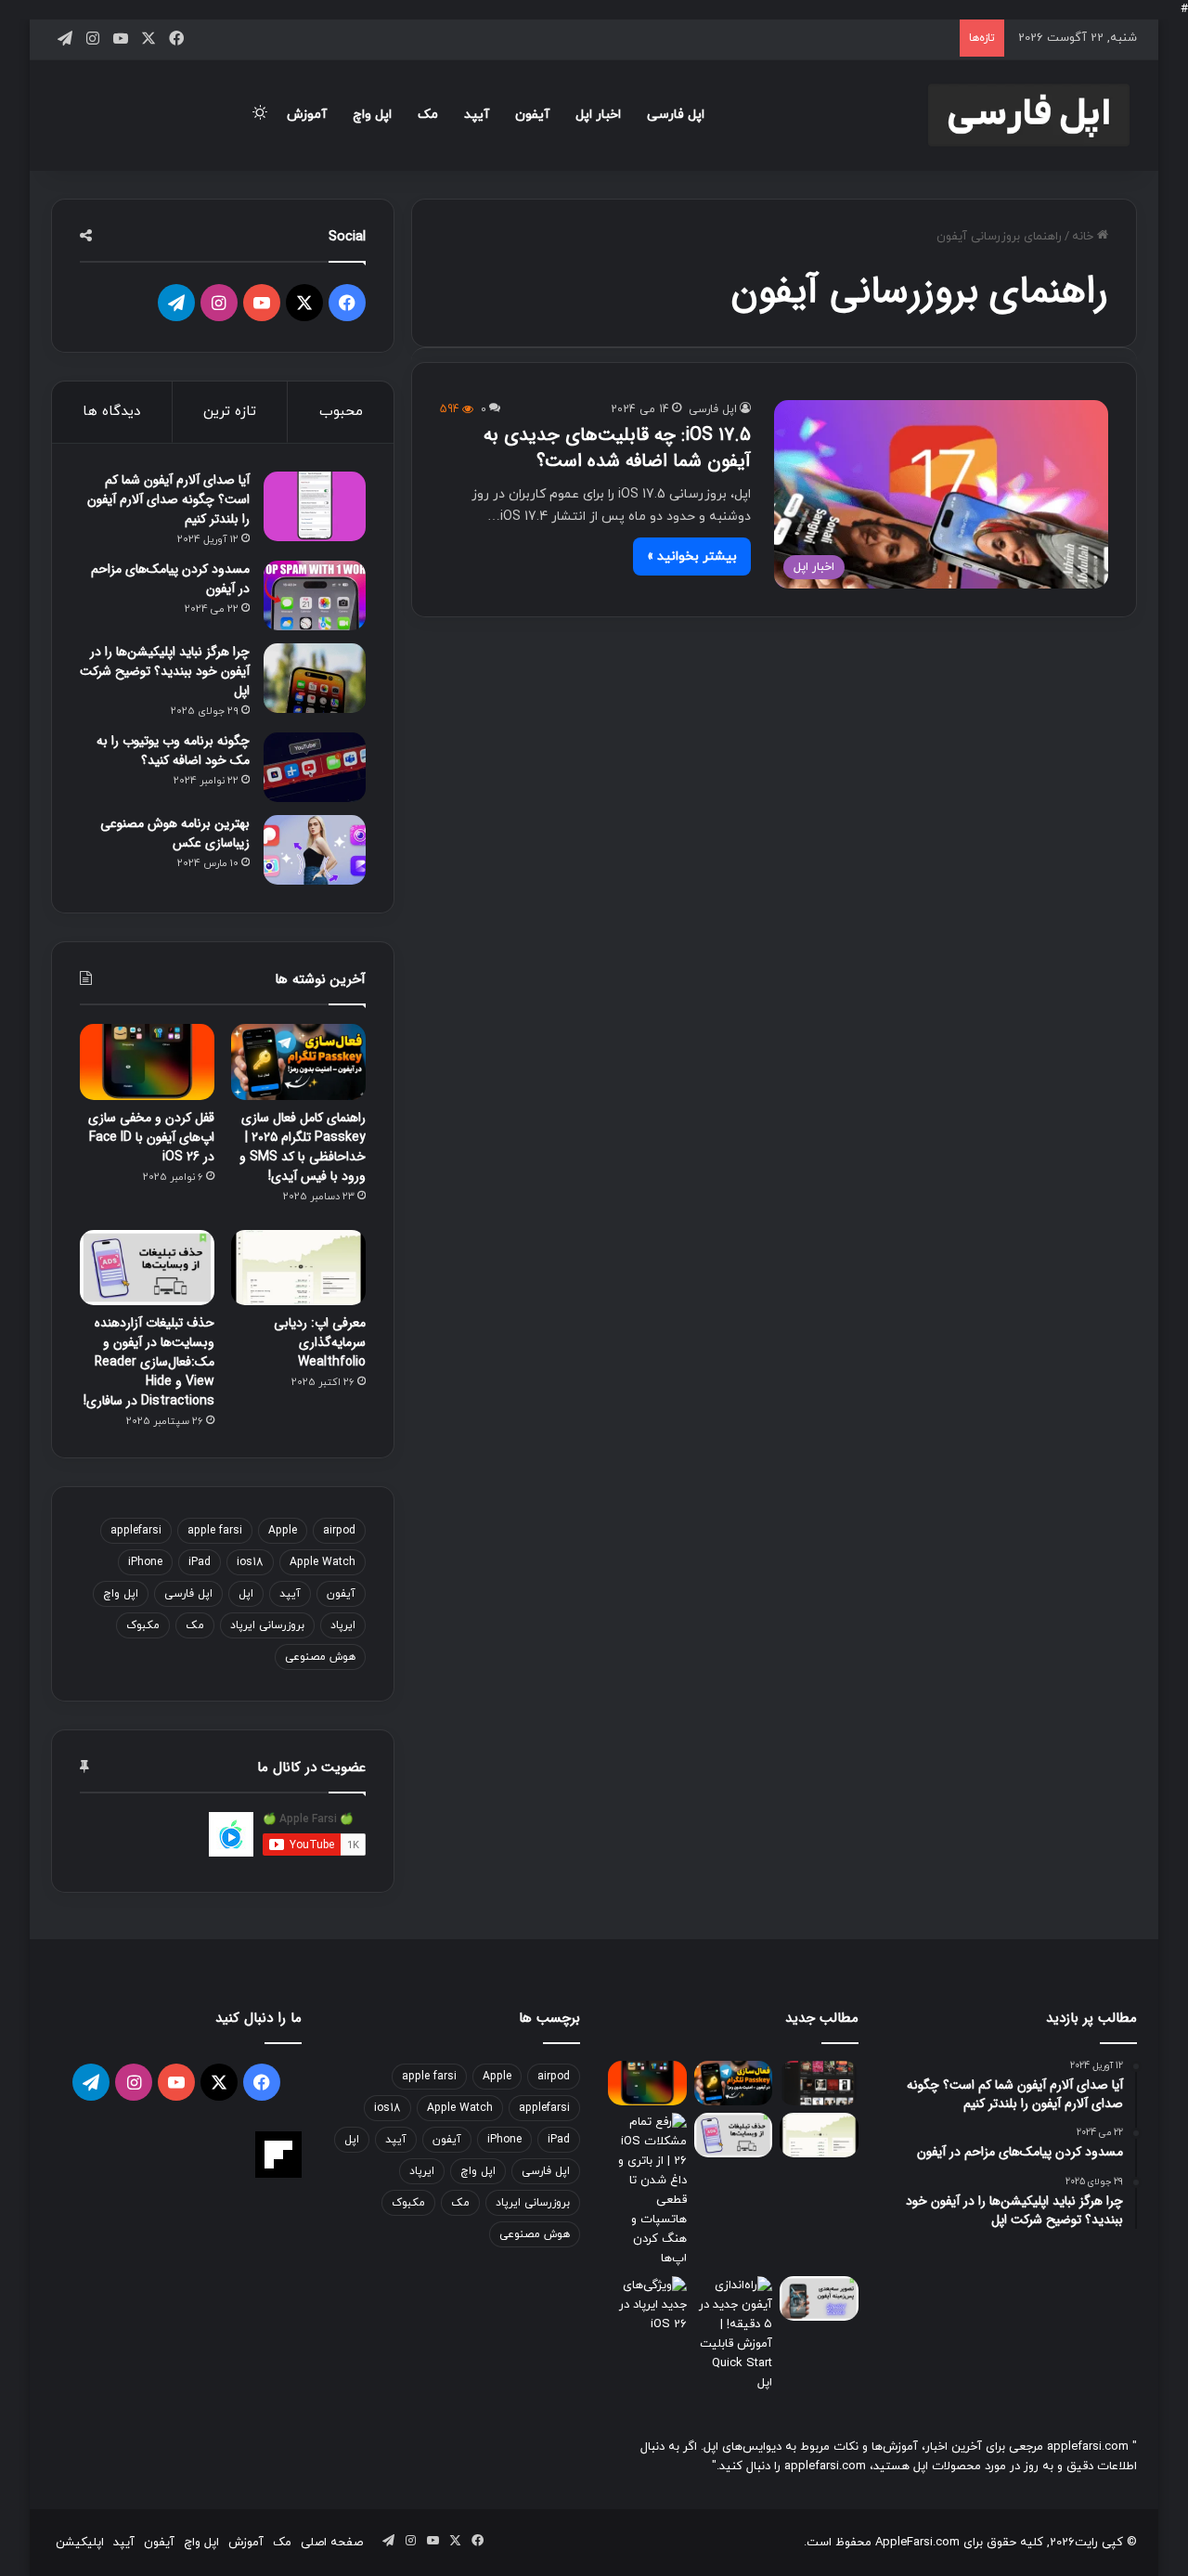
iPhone (145, 1562)
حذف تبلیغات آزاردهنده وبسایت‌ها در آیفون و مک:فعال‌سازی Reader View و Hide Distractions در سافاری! (149, 1362)
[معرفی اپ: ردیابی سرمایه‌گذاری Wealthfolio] (298, 1268)
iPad (200, 1562)
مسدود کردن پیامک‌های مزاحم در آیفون (170, 579)
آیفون (532, 115)
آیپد (477, 115)
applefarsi (136, 1531)
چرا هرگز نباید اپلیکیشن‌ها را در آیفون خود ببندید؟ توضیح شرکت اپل (165, 671)
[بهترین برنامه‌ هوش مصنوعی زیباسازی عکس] (315, 850)
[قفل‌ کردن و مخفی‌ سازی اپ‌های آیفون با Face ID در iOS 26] (147, 1062)
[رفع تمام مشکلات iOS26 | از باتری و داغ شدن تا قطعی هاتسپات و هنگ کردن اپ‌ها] (647, 2191)
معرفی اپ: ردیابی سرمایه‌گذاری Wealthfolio (320, 1342)
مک (428, 115)
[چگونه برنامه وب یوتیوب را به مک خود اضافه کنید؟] (315, 767)
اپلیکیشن (80, 2543)
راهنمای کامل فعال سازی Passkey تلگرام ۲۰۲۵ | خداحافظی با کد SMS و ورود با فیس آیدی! (303, 1147)
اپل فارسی (676, 115)
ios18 (250, 1562)
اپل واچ (372, 115)
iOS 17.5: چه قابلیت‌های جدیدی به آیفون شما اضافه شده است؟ (617, 448)
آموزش (307, 115)
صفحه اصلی (332, 2543)
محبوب (341, 412)
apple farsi (215, 1531)
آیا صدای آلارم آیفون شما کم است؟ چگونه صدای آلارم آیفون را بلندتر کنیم (168, 499)
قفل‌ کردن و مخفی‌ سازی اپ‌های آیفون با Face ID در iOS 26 (151, 1137)
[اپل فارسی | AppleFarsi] (1029, 115)
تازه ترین (230, 412)
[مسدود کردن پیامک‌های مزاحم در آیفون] (315, 595)
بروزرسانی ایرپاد (267, 1625)
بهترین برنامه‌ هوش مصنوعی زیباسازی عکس (175, 833)
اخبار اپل (598, 115)
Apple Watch (323, 1562)
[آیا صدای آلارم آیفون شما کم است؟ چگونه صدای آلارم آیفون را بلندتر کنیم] (315, 506)
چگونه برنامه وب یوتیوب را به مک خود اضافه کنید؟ (173, 751)
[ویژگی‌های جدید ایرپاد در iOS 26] (647, 2305)
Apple (283, 1531)
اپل (246, 1594)
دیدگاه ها (111, 412)
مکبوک (143, 1625)
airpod (339, 1531)
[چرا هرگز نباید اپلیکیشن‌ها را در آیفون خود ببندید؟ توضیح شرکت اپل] (315, 678)
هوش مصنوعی (320, 1657)
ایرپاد (343, 1625)
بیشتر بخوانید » (692, 557)
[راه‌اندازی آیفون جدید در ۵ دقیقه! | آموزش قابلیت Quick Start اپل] (734, 2335)
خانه (1085, 237)
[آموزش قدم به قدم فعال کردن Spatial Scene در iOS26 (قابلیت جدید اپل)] (819, 2298)
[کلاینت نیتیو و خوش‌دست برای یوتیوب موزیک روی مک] (819, 2083)
